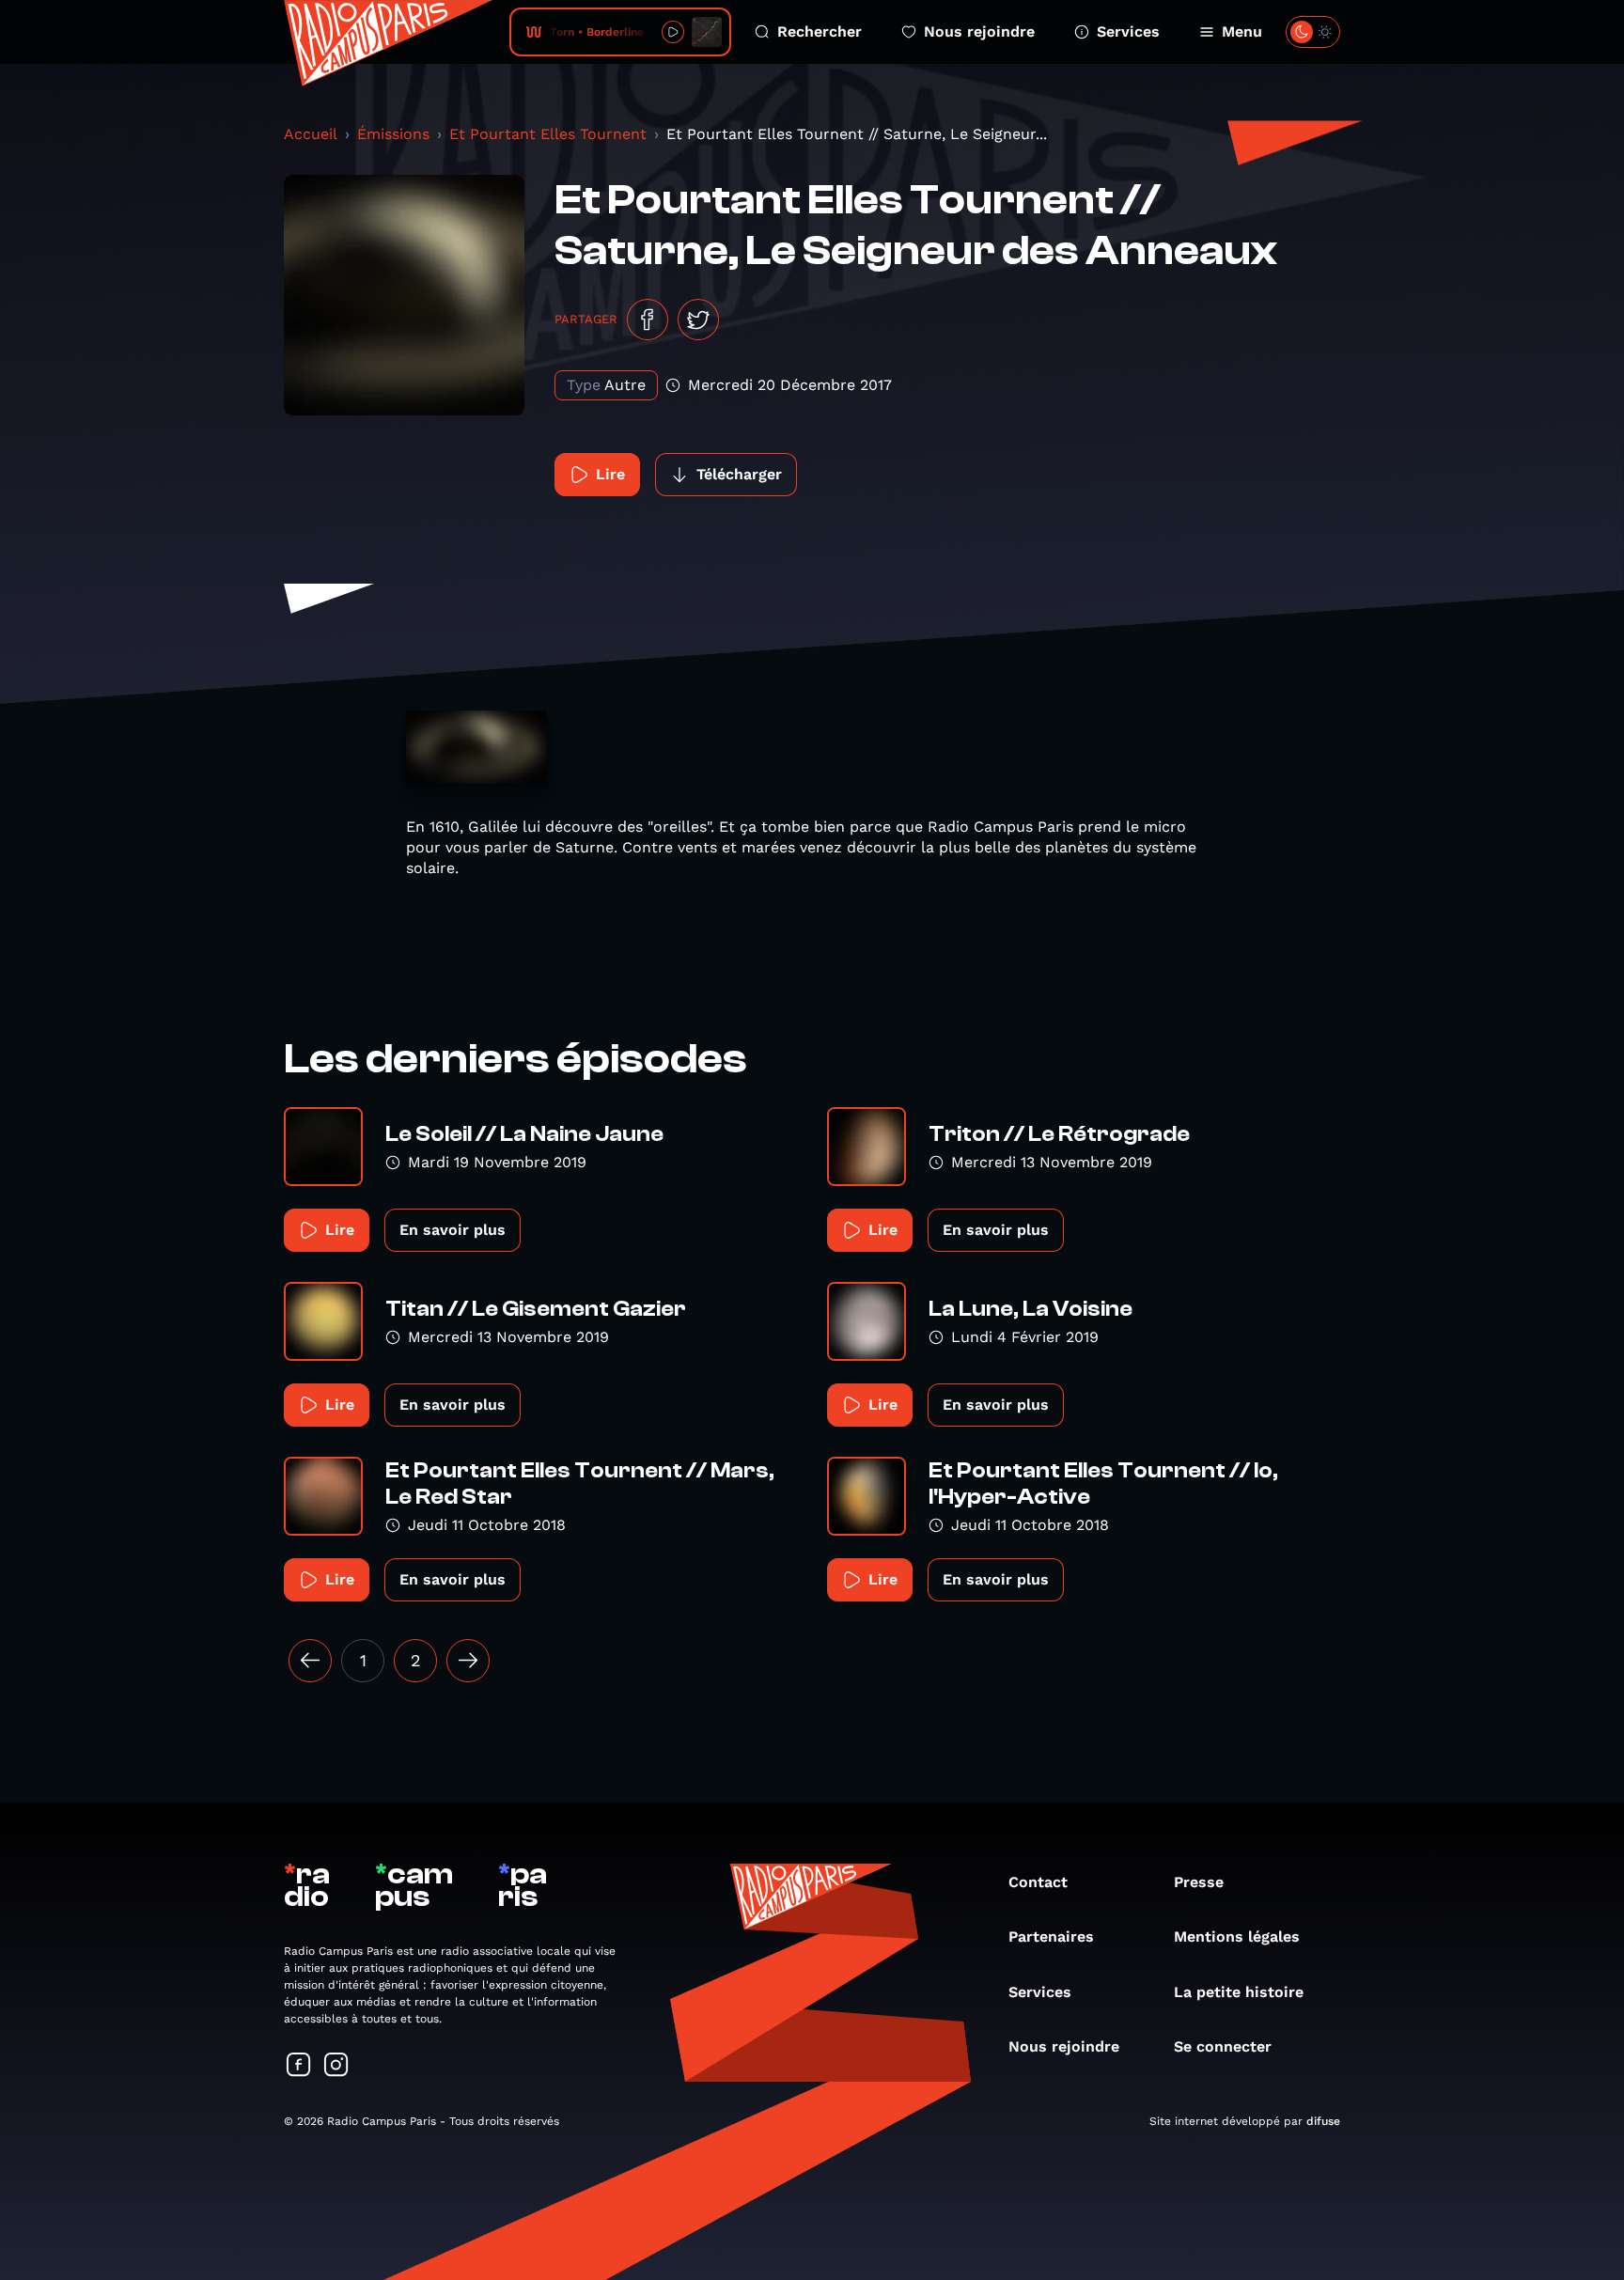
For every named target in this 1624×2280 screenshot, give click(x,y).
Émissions (393, 134)
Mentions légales (1237, 1936)
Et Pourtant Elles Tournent (548, 134)
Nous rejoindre (979, 31)
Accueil (311, 134)
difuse (1323, 2121)
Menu (1242, 31)
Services (1128, 31)
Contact (1038, 1882)
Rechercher (820, 31)
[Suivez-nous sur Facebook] (299, 2066)
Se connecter (1223, 2046)
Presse (1199, 1882)
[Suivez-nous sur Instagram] (336, 2066)
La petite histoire (1239, 1992)
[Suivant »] (468, 1661)
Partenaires (1051, 1936)
